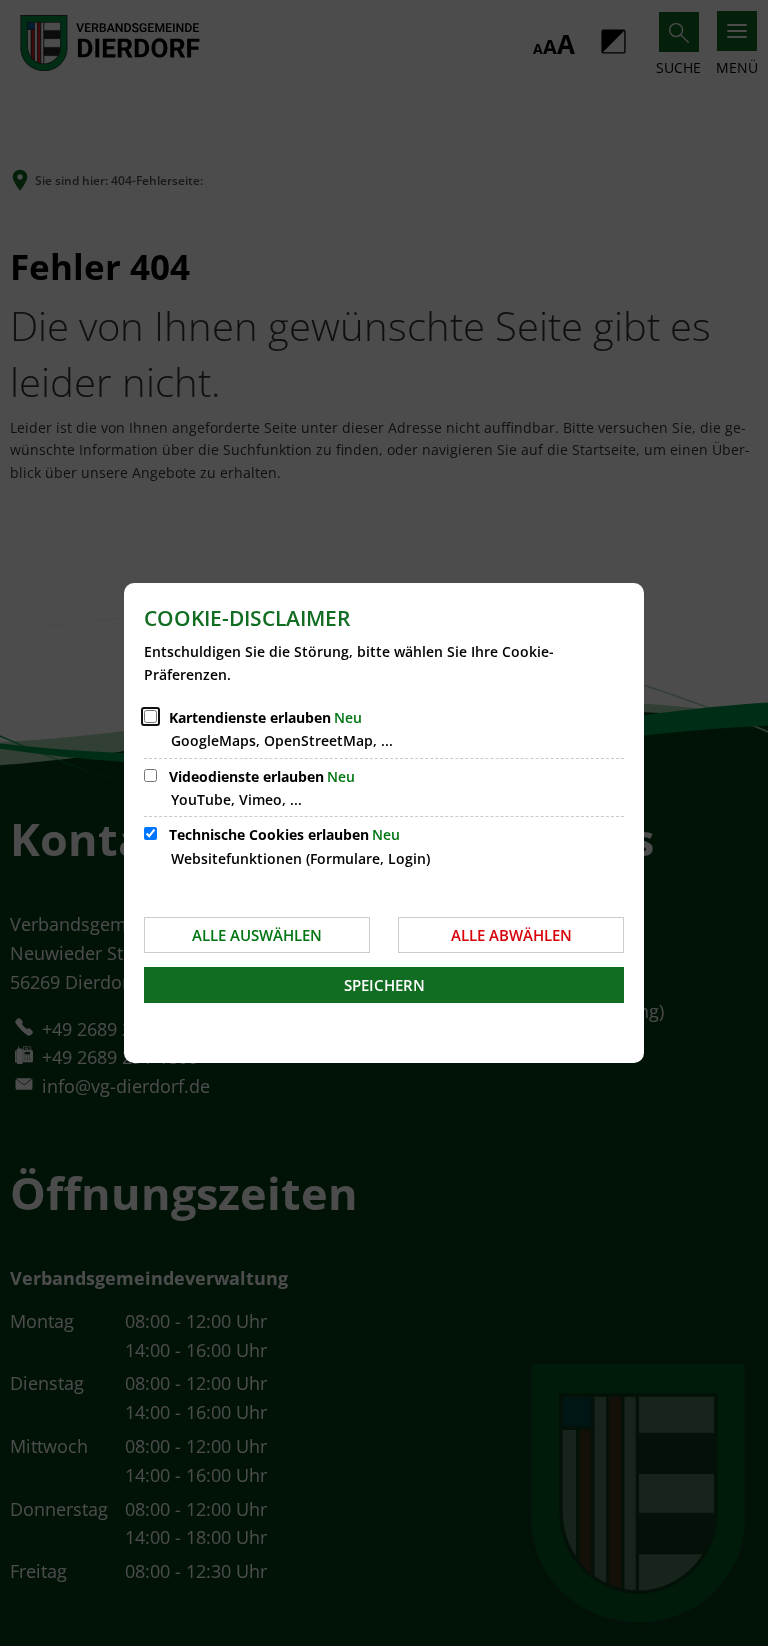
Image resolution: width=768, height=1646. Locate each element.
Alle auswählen (257, 935)
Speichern (384, 985)
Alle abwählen (511, 935)
